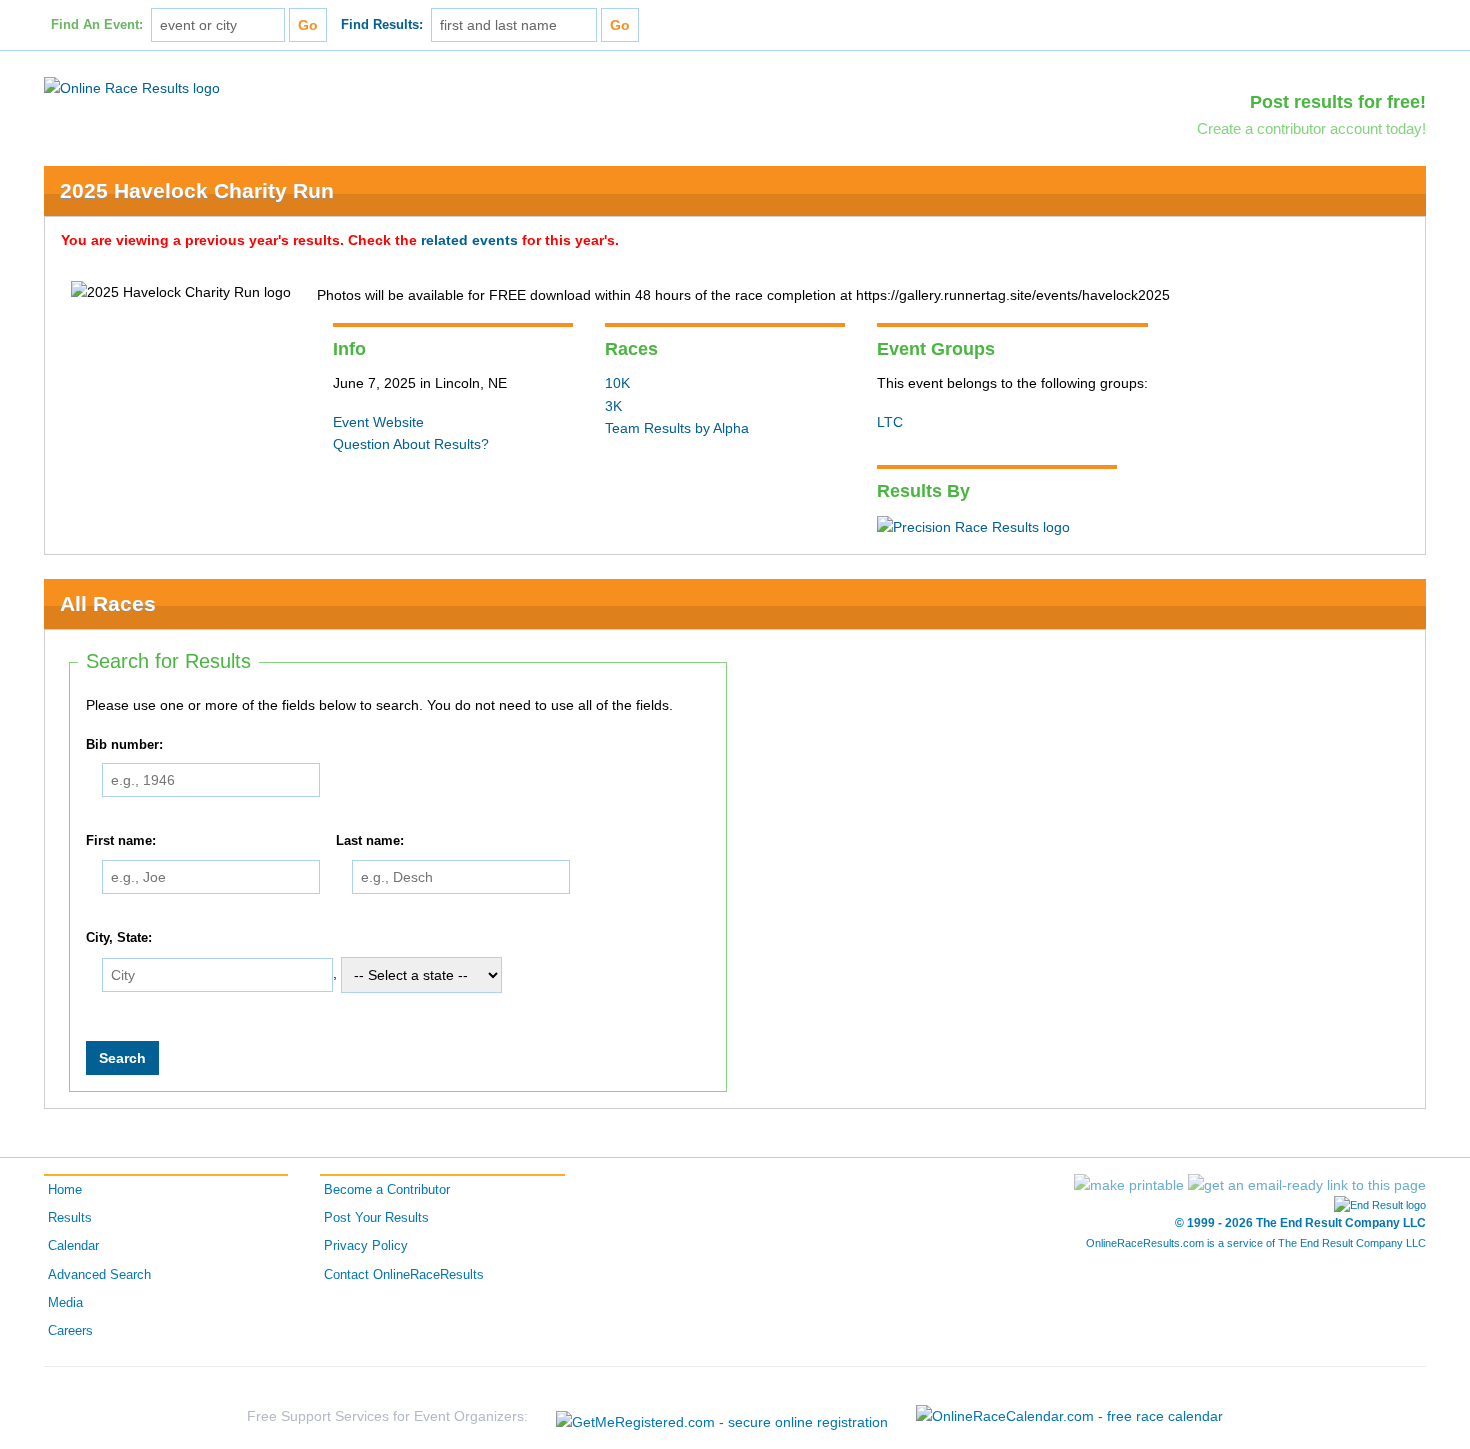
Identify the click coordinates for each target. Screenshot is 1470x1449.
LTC (890, 422)
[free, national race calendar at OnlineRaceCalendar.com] (1069, 1416)
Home (65, 1190)
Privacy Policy (366, 1246)
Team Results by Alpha (677, 428)
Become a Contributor (387, 1190)
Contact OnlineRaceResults (404, 1275)
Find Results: (382, 25)
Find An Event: (97, 25)
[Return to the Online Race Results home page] (132, 87)
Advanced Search (99, 1275)
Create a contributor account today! (1311, 128)
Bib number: (124, 745)
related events (469, 240)
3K (613, 406)
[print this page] (1129, 1185)
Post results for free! (1338, 102)
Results (70, 1218)
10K (617, 383)
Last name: (370, 841)
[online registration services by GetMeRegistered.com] (722, 1416)
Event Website (378, 422)
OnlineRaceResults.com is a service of (1256, 1243)
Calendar (73, 1246)
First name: (121, 841)
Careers (70, 1331)
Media (65, 1303)
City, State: (119, 938)
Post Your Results (376, 1218)
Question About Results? (411, 444)
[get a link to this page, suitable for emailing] (1307, 1185)
